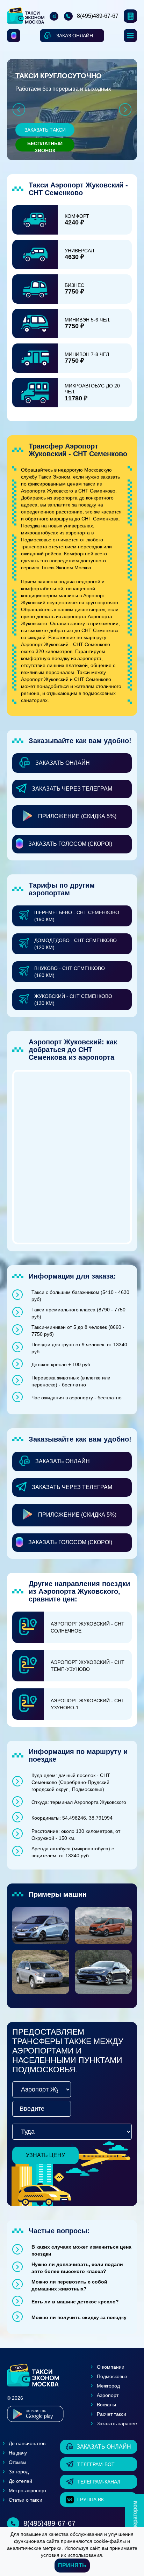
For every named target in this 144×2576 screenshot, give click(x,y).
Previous (19, 109)
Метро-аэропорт (28, 2490)
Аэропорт (108, 2395)
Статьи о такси (26, 2500)
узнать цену (45, 2155)
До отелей (20, 2481)
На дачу (18, 2453)
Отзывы (17, 2462)
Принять (72, 2565)
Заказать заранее (117, 2423)
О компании (111, 2367)
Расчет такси (111, 2414)
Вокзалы (106, 2405)
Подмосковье (112, 2376)
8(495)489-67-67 (98, 16)
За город (19, 2472)
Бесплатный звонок (45, 146)
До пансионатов (27, 2443)
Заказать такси (45, 130)
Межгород (108, 2386)
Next (125, 109)
